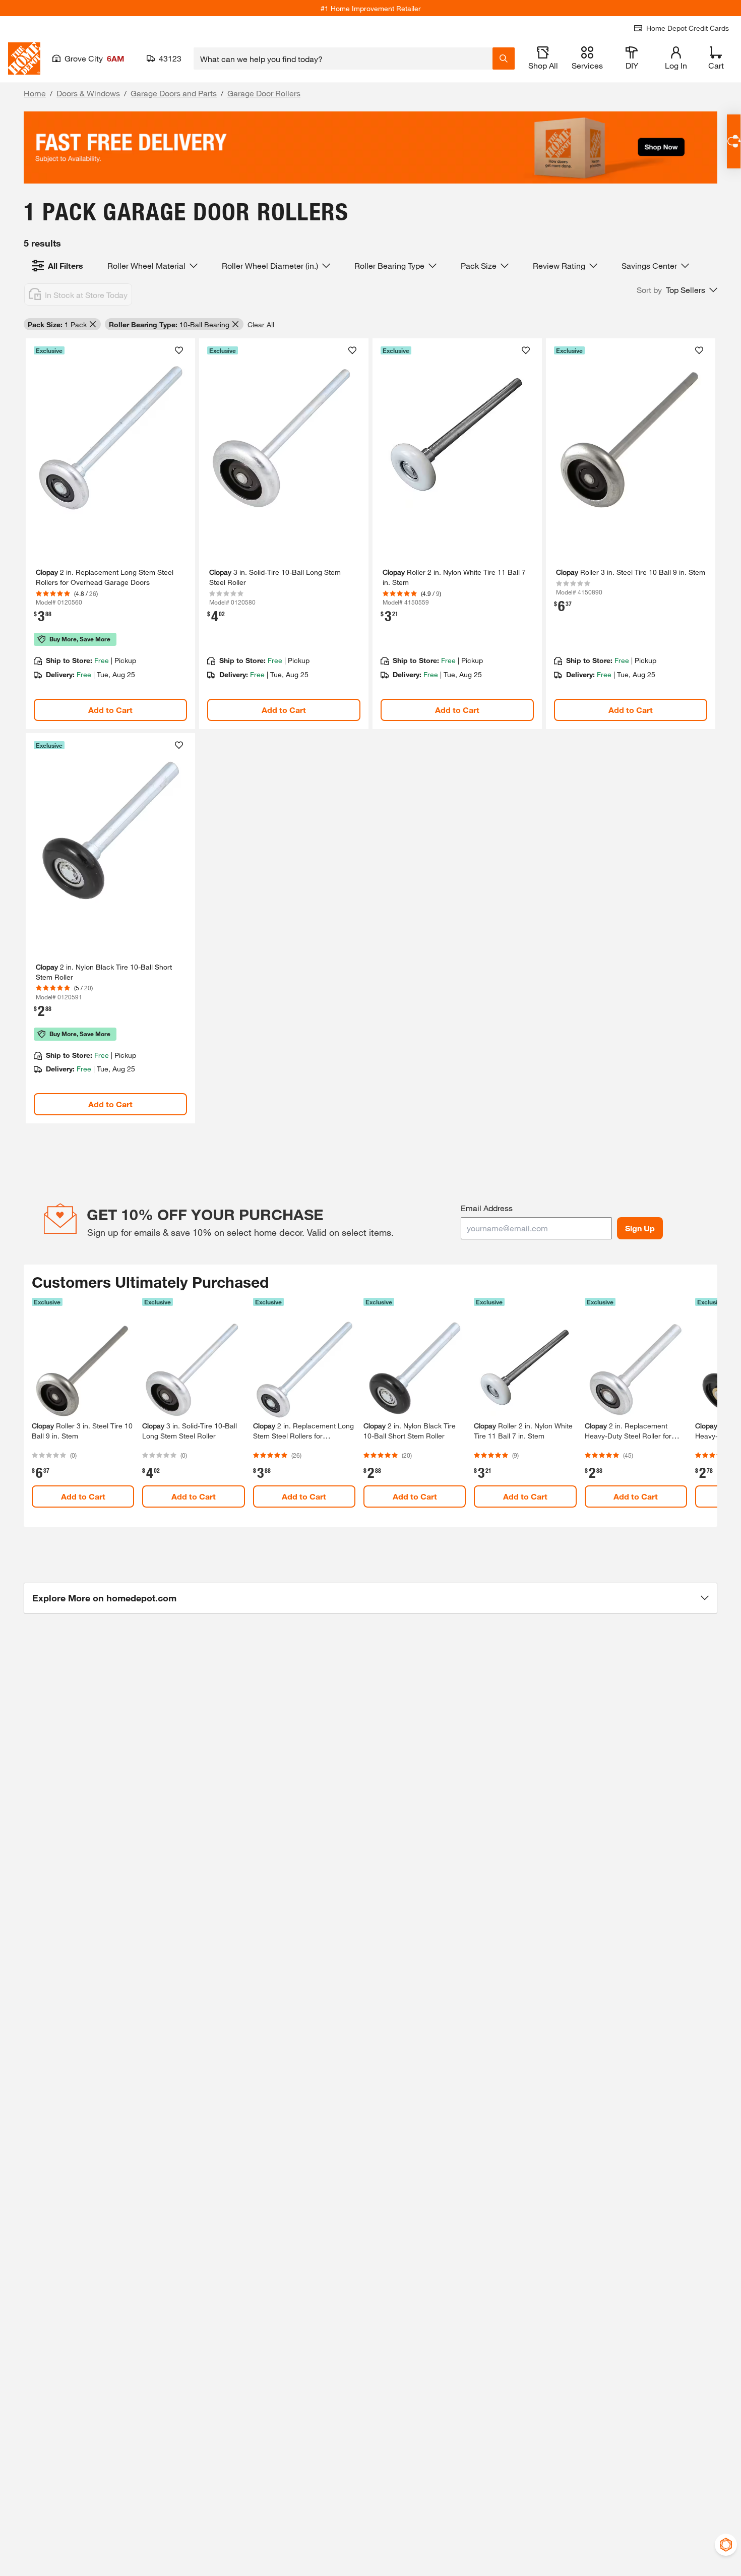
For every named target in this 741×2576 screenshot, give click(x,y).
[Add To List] (179, 350)
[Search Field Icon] (504, 58)
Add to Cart (110, 710)
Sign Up (640, 1228)
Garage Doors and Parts (174, 93)
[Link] (110, 534)
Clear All (261, 324)
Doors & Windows (88, 93)
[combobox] (343, 58)
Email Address (487, 1208)
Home (35, 93)
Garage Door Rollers (264, 93)
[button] (677, 290)
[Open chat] (734, 141)
